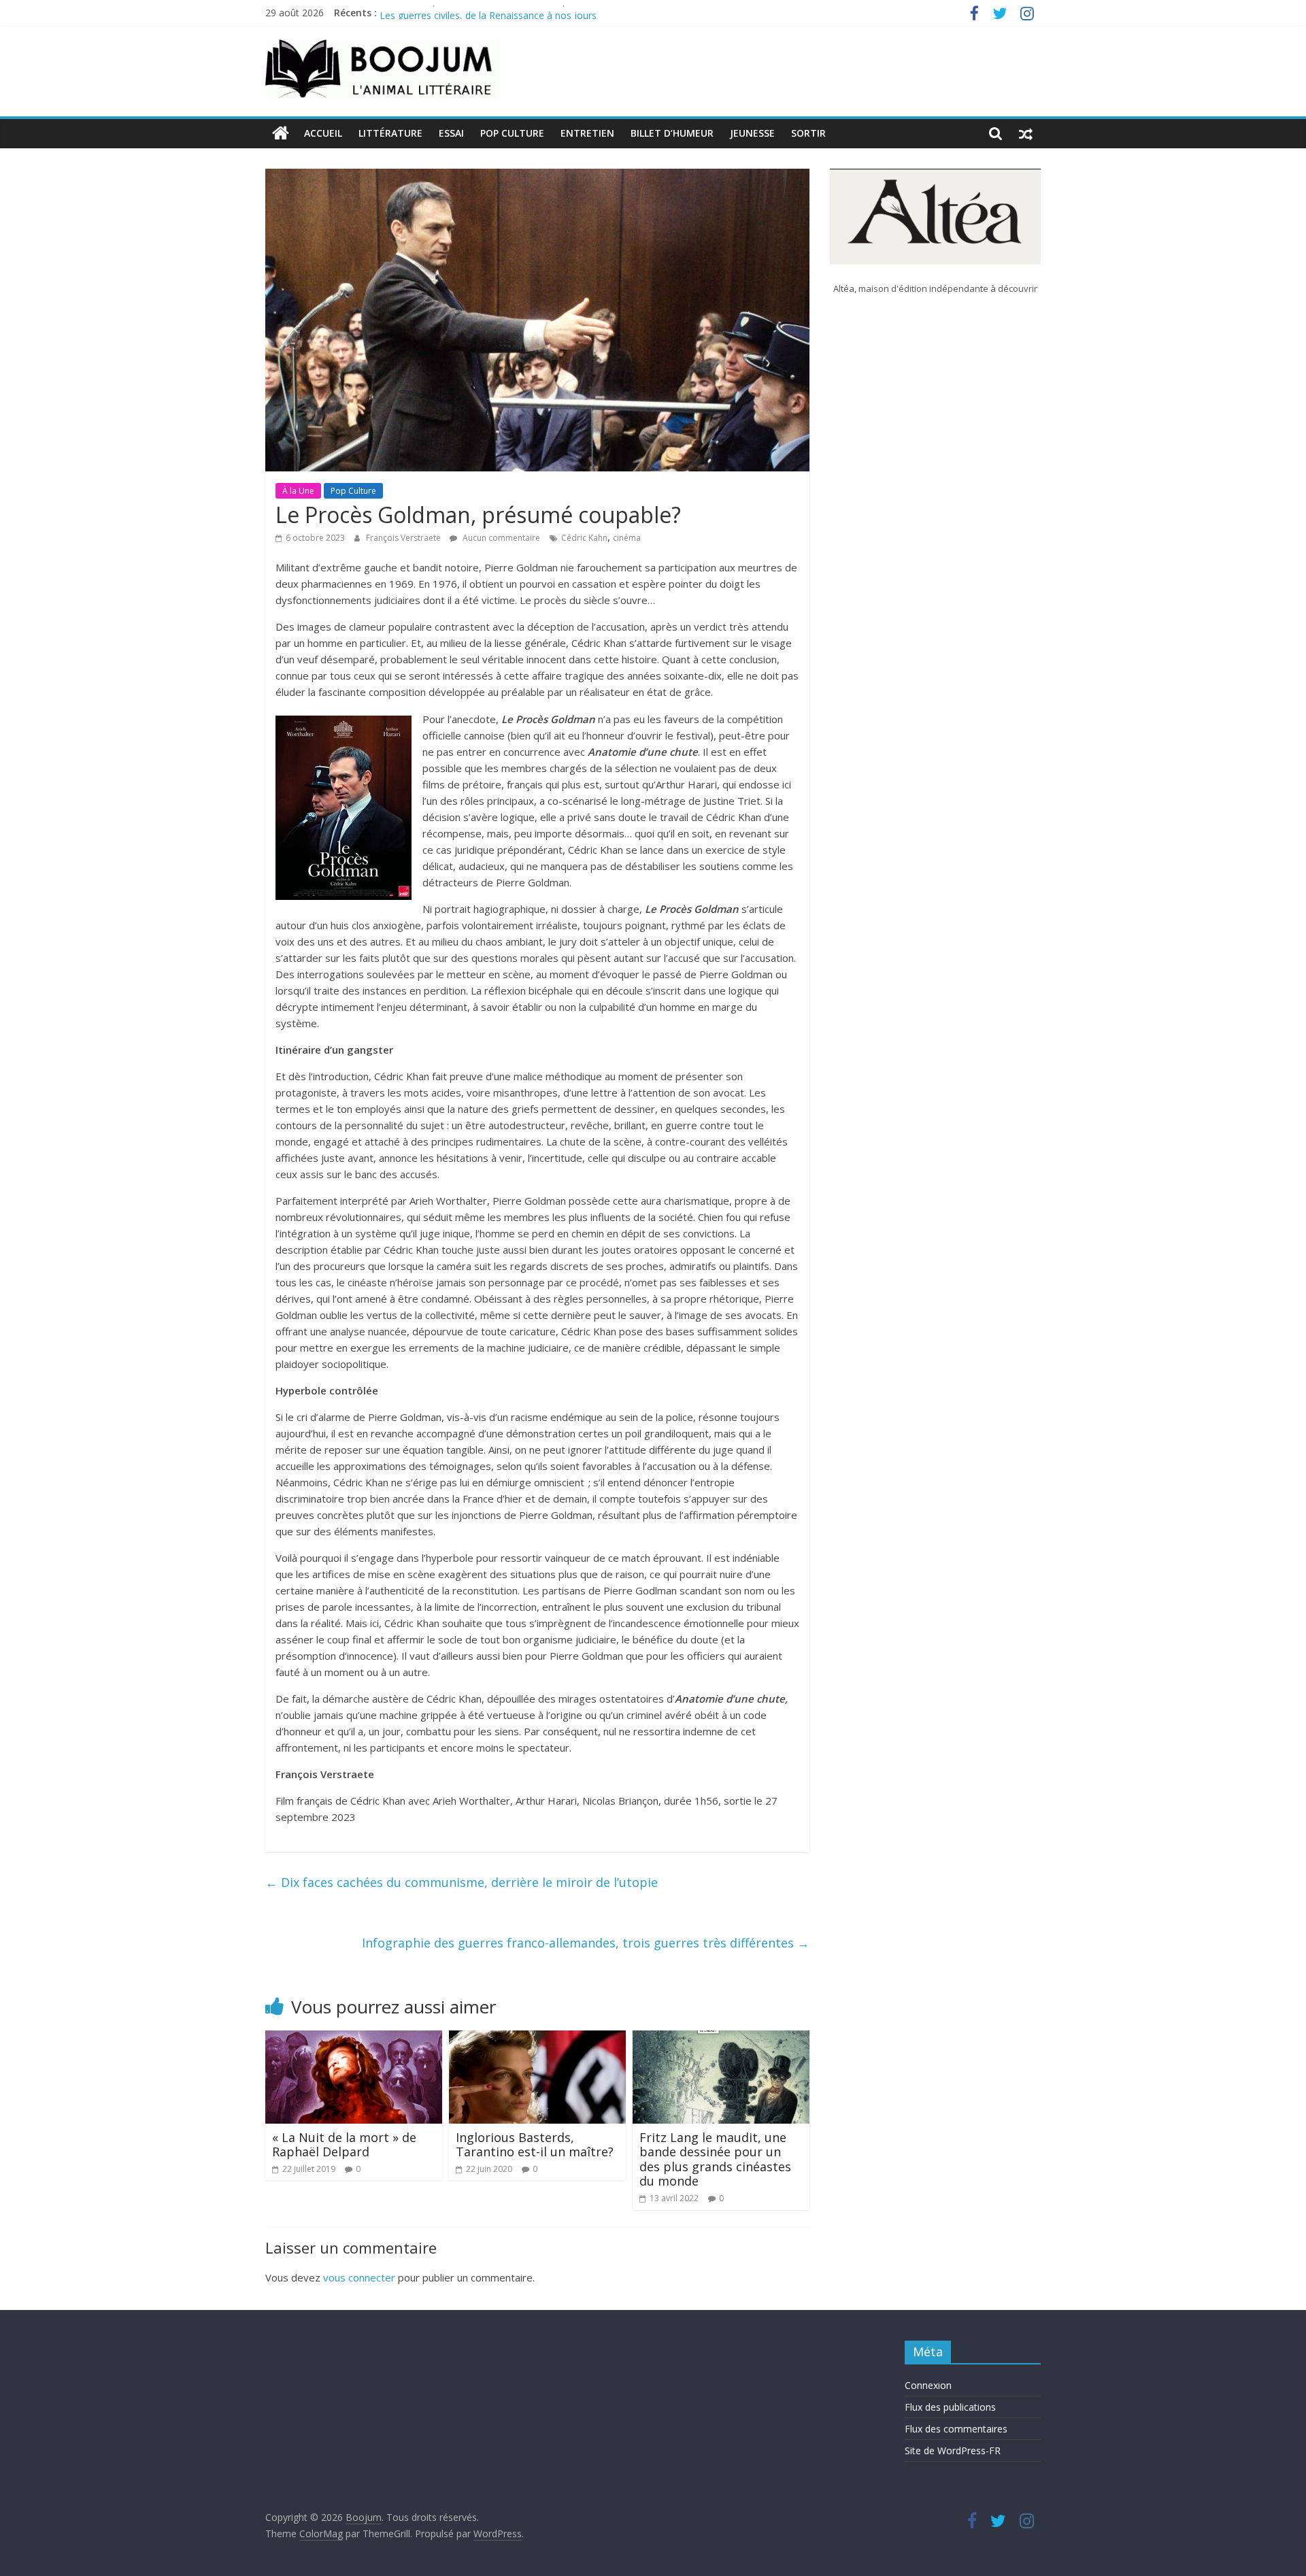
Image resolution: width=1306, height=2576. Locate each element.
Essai (451, 133)
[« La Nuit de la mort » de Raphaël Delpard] (354, 2039)
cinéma (627, 538)
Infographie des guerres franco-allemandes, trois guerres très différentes (586, 1943)
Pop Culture (512, 133)
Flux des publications (950, 2407)
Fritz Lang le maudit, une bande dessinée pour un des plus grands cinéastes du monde (715, 2159)
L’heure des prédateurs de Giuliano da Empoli (479, 13)
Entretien (587, 133)
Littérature (390, 133)
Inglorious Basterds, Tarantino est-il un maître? (535, 2145)
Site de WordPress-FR (953, 2450)
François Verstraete (404, 538)
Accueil (323, 133)
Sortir (808, 133)
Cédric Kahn (584, 538)
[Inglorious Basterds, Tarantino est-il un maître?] (537, 2039)
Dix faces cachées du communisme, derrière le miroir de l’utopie (462, 1882)
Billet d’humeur (672, 133)
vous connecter (359, 2277)
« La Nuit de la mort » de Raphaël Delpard (344, 2145)
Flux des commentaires (956, 2429)
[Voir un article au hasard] (1026, 133)
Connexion (928, 2385)
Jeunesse (752, 133)
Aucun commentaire (500, 538)
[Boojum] (281, 133)
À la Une (298, 491)
